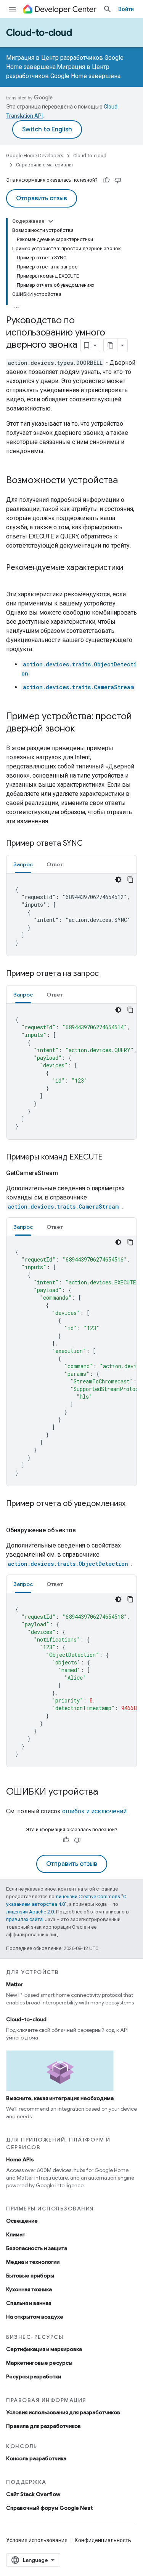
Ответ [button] (55, 864)
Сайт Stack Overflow (33, 2494)
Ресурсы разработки (34, 2376)
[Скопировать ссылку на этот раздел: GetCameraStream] (66, 1173)
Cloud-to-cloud (39, 33)
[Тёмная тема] (118, 880)
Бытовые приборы (30, 2276)
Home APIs (20, 2159)
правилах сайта (24, 1919)
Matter (15, 1984)
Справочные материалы (44, 165)
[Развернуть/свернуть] (51, 221)
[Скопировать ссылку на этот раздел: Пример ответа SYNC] (90, 844)
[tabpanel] (71, 915)
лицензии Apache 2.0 (30, 1912)
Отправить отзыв (42, 198)
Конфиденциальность (103, 2540)
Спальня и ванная (29, 2303)
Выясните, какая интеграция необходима (60, 2098)
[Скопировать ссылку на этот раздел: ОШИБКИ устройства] (106, 1792)
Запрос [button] (23, 864)
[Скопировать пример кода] (130, 880)
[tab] (23, 864)
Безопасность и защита (37, 2248)
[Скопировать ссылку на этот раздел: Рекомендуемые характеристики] (14, 579)
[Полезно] (106, 180)
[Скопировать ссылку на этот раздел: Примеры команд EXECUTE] (110, 1158)
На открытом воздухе (35, 2317)
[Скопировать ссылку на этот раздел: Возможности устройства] (125, 481)
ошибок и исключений (94, 1811)
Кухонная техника (29, 2289)
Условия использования (37, 2540)
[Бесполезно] (118, 180)
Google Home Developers (35, 156)
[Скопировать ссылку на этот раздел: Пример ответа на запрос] (106, 974)
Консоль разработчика (36, 2458)
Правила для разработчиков (43, 2426)
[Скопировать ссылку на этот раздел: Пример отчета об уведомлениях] (14, 1515)
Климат (16, 2234)
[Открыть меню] (12, 9)
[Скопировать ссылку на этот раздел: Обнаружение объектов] (84, 1530)
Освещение (22, 2221)
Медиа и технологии (33, 2262)
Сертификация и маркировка (44, 2349)
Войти (126, 9)
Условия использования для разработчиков (63, 2412)
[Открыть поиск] (108, 9)
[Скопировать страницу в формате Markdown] (111, 345)
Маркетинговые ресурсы (39, 2363)
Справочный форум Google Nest (49, 2508)
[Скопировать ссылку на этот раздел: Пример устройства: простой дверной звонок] (82, 729)
